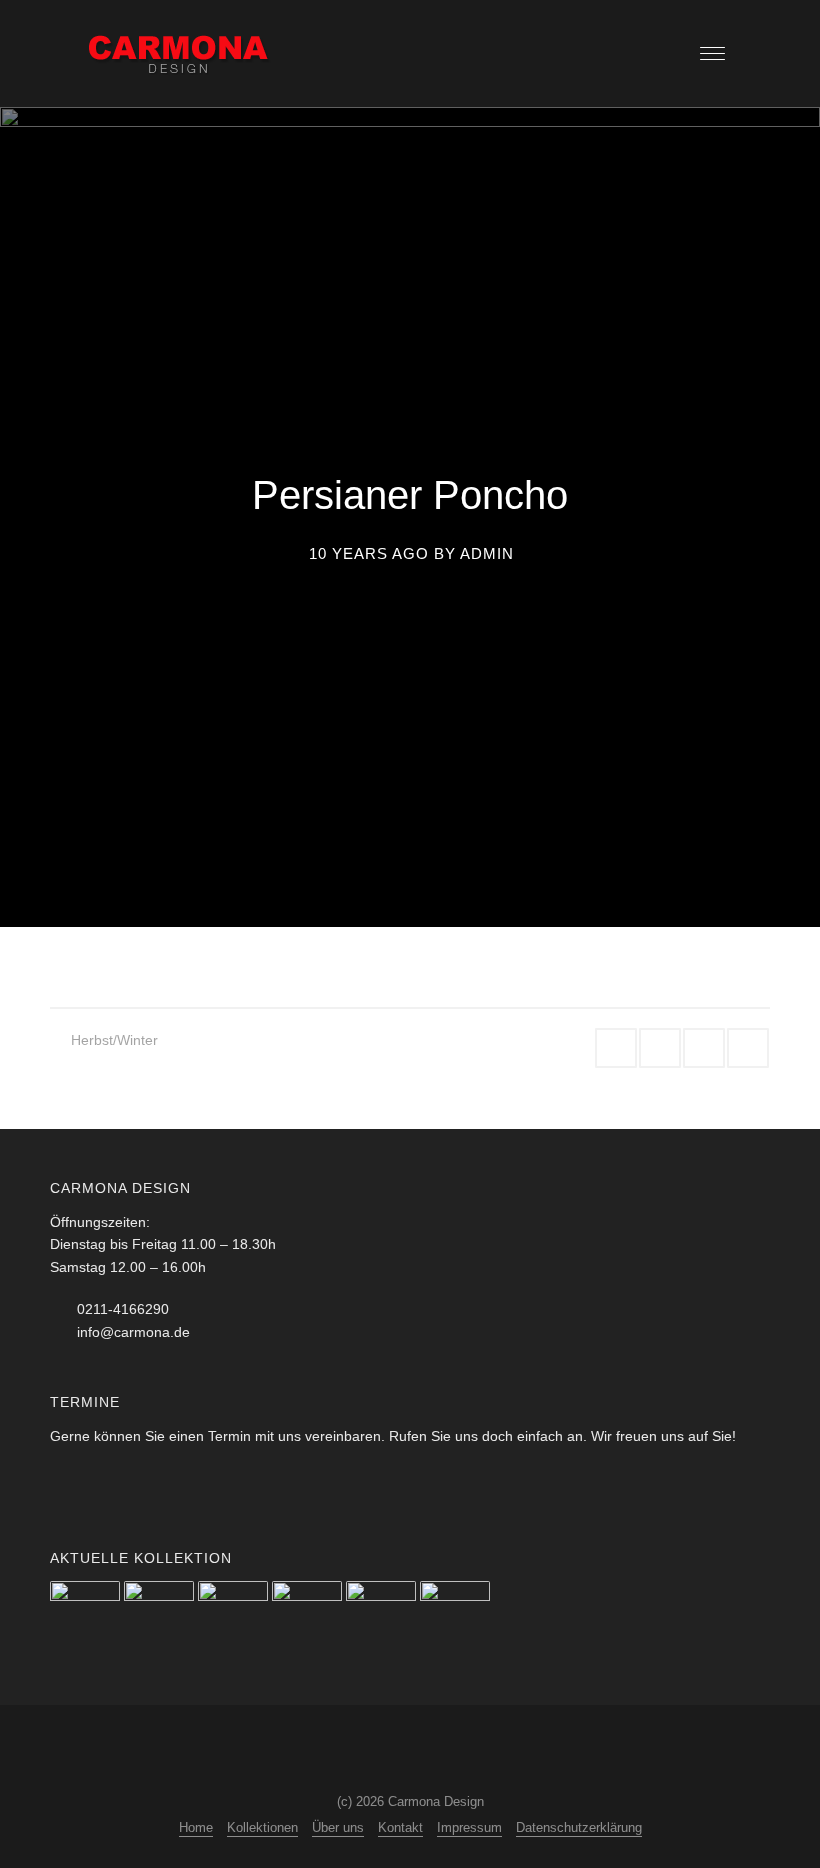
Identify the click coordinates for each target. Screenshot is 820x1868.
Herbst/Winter (114, 1040)
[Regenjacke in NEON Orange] (233, 1616)
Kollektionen (262, 1827)
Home (196, 1827)
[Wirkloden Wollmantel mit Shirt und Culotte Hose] (307, 1616)
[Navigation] (712, 53)
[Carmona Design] (180, 52)
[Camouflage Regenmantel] (381, 1616)
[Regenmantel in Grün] (159, 1616)
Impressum (469, 1827)
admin (487, 553)
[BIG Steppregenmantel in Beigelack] (455, 1616)
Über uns (338, 1827)
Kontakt (400, 1827)
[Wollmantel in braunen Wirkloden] (85, 1616)
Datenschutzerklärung (579, 1827)
